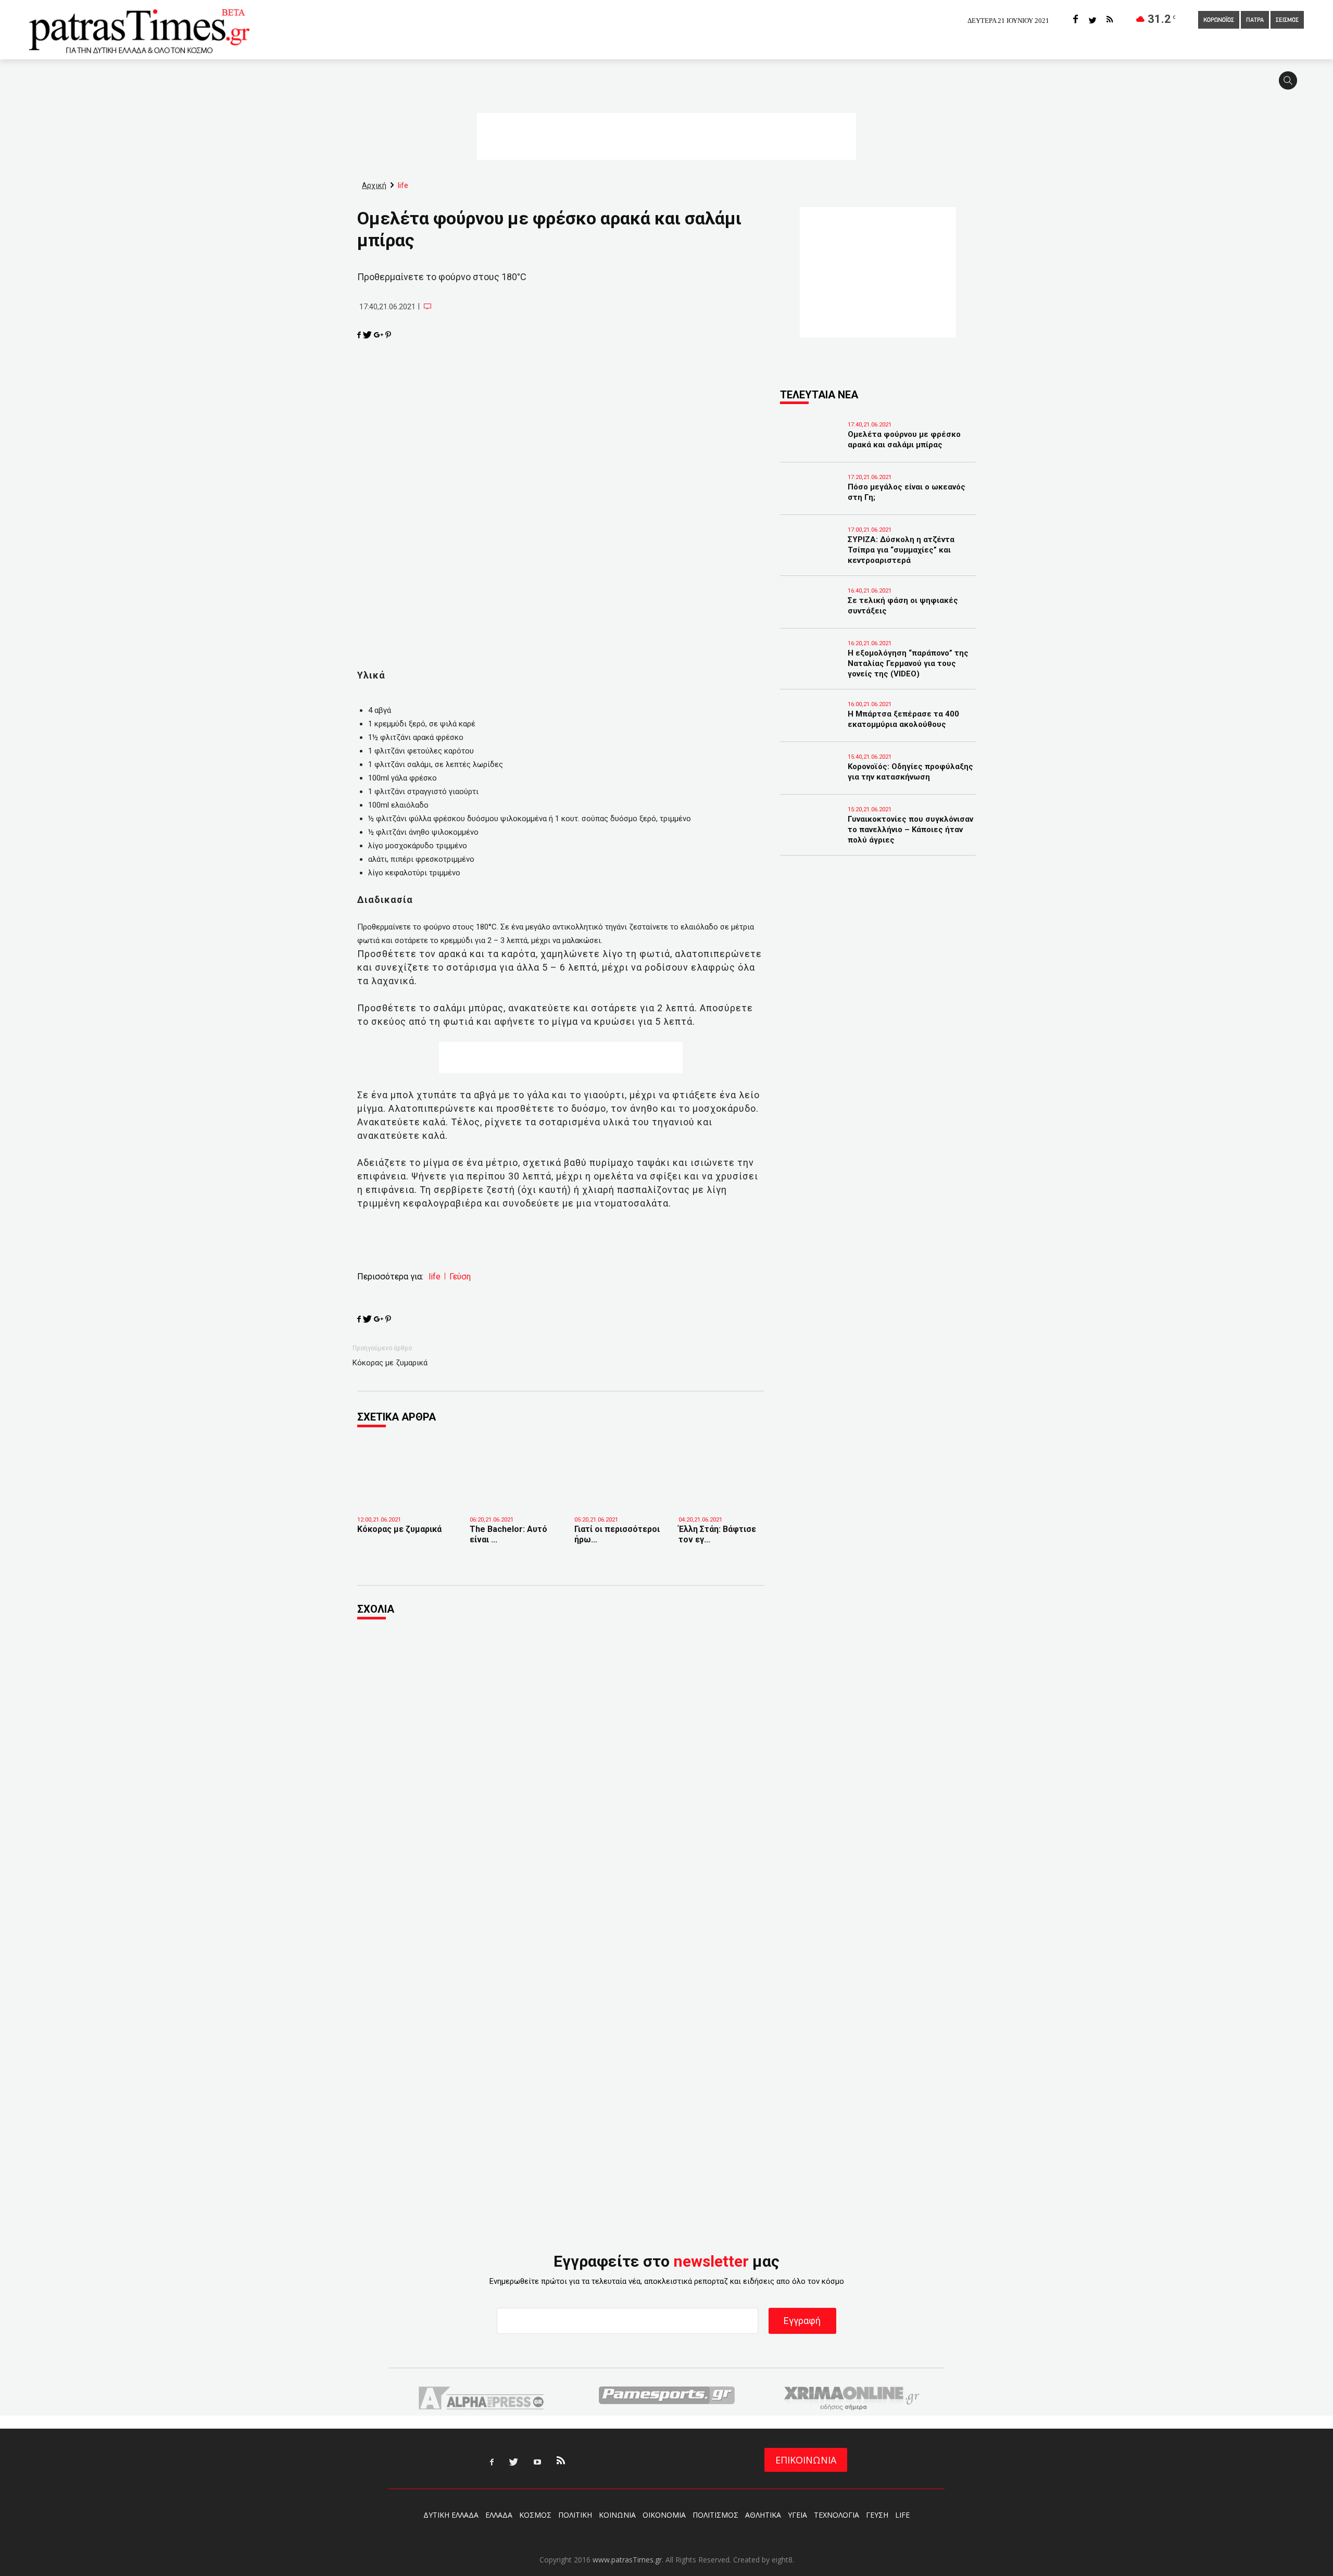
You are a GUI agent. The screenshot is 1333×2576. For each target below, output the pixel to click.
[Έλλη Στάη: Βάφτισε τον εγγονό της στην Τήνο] (723, 1494)
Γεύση (460, 1277)
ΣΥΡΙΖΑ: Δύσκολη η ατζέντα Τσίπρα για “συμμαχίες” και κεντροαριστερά (901, 550)
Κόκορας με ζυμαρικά (390, 1363)
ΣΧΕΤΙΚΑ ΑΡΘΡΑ (397, 1417)
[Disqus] (561, 1769)
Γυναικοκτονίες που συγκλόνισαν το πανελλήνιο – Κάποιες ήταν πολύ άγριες (910, 830)
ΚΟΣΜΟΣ (535, 2515)
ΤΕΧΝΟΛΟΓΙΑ (837, 2515)
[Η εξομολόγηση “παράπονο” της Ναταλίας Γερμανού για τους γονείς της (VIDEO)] (811, 668)
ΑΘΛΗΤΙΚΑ (763, 2515)
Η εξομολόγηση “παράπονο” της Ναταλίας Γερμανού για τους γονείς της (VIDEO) (908, 663)
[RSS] (1110, 20)
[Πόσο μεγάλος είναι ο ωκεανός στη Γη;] (811, 501)
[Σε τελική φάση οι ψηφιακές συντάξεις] (811, 615)
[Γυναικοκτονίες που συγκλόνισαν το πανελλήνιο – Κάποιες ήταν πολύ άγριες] (811, 834)
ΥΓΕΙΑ (797, 2515)
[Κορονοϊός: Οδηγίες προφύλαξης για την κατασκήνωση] (811, 781)
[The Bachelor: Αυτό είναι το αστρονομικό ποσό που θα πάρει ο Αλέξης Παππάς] (514, 1494)
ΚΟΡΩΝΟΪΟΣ (1219, 20)
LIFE (902, 2515)
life (435, 1277)
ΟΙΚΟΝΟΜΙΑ (664, 2515)
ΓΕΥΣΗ (877, 2515)
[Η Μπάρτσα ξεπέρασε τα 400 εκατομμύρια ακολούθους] (811, 728)
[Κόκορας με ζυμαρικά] (406, 1498)
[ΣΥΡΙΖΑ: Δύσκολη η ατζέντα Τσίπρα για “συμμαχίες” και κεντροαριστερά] (811, 554)
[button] (1291, 85)
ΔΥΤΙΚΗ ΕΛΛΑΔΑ (451, 2515)
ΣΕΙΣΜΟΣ (1287, 20)
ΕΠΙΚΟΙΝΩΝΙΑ (806, 2460)
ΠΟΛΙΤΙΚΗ (575, 2515)
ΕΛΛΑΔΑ (499, 2515)
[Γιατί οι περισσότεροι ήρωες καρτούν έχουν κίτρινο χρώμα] (619, 1494)
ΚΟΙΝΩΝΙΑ (617, 2515)
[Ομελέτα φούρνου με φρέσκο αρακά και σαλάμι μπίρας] (811, 449)
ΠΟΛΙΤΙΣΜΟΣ (715, 2515)
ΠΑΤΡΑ (1255, 20)
